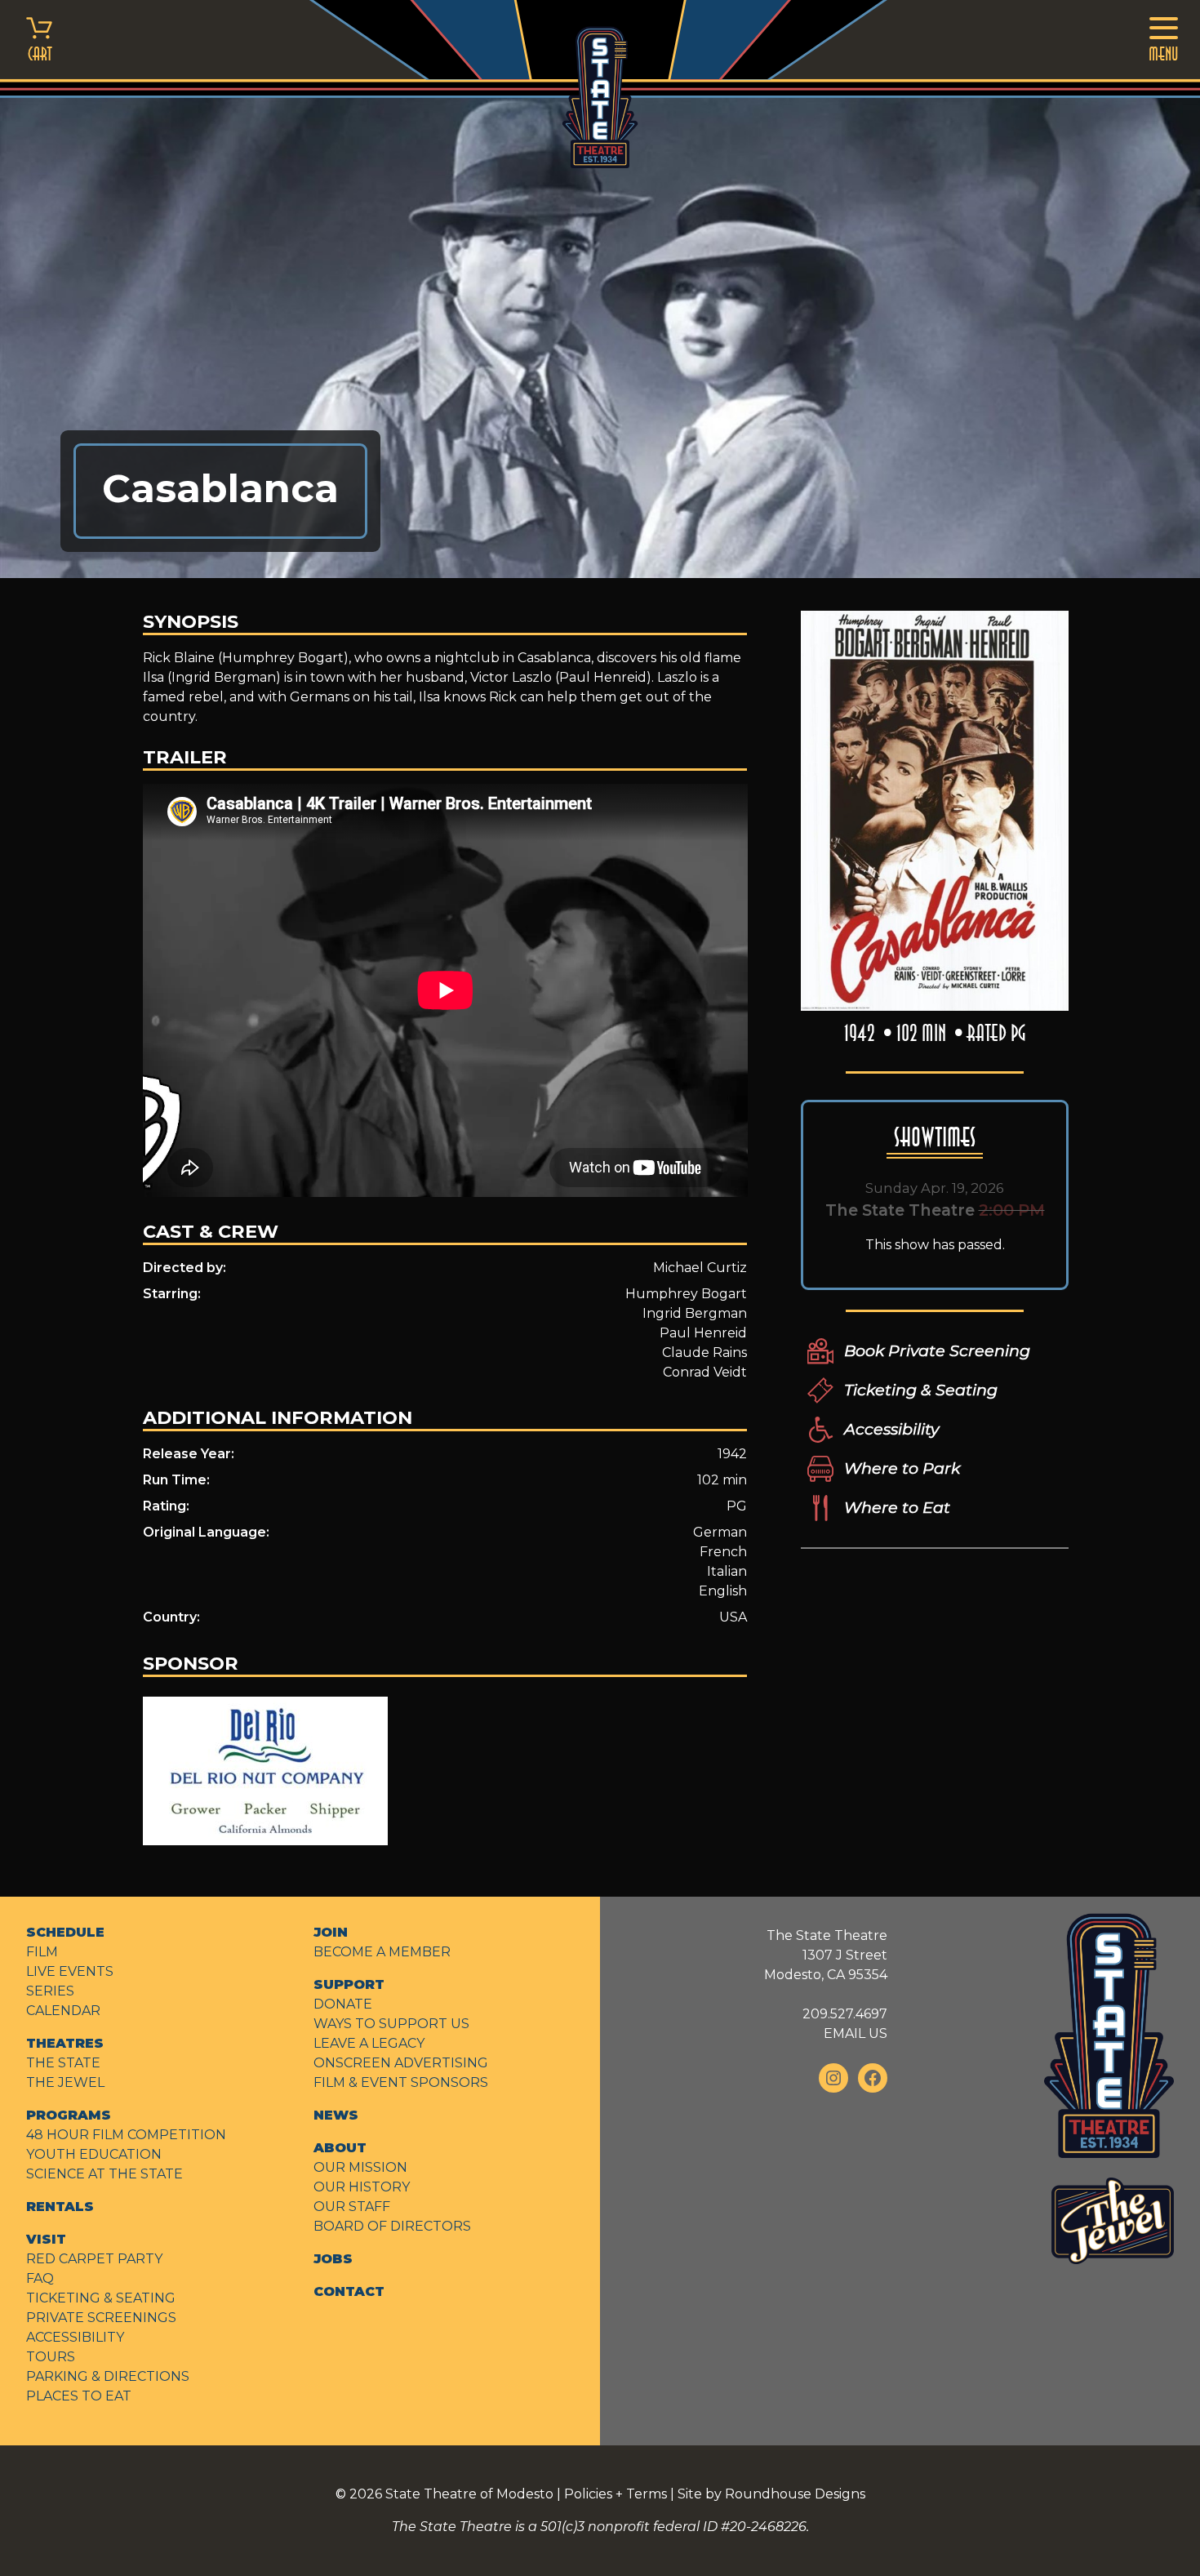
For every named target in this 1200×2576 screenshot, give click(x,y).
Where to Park (902, 1468)
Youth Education (94, 2154)
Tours (51, 2357)
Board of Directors (392, 2226)
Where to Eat (897, 1507)
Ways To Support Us (391, 2024)
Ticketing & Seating (921, 1390)
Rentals (60, 2207)
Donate (343, 2004)
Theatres (65, 2043)
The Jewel (65, 2082)
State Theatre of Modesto (469, 2494)
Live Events (70, 1971)
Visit (46, 2239)
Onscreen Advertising (401, 2063)
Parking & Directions (108, 2376)
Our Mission (360, 2167)
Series (50, 1991)
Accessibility (891, 1429)
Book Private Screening (937, 1350)
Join (331, 1932)
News (336, 2115)
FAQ (40, 2278)
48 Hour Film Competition (126, 2135)
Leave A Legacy (369, 2043)
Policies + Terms (616, 2494)
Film (42, 1952)
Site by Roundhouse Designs (771, 2494)
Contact (349, 2291)
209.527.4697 (845, 2014)
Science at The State (104, 2174)
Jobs (333, 2259)
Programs (69, 2115)
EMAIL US (856, 2033)
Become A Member (382, 1952)
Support (349, 1984)
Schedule (65, 1932)
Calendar (63, 2011)
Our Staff (352, 2207)
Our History (362, 2187)
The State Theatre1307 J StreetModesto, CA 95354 (826, 1955)
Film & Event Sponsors (401, 2082)
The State (63, 2063)
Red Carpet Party (94, 2259)
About (340, 2148)
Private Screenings (101, 2318)
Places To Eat (79, 2396)
